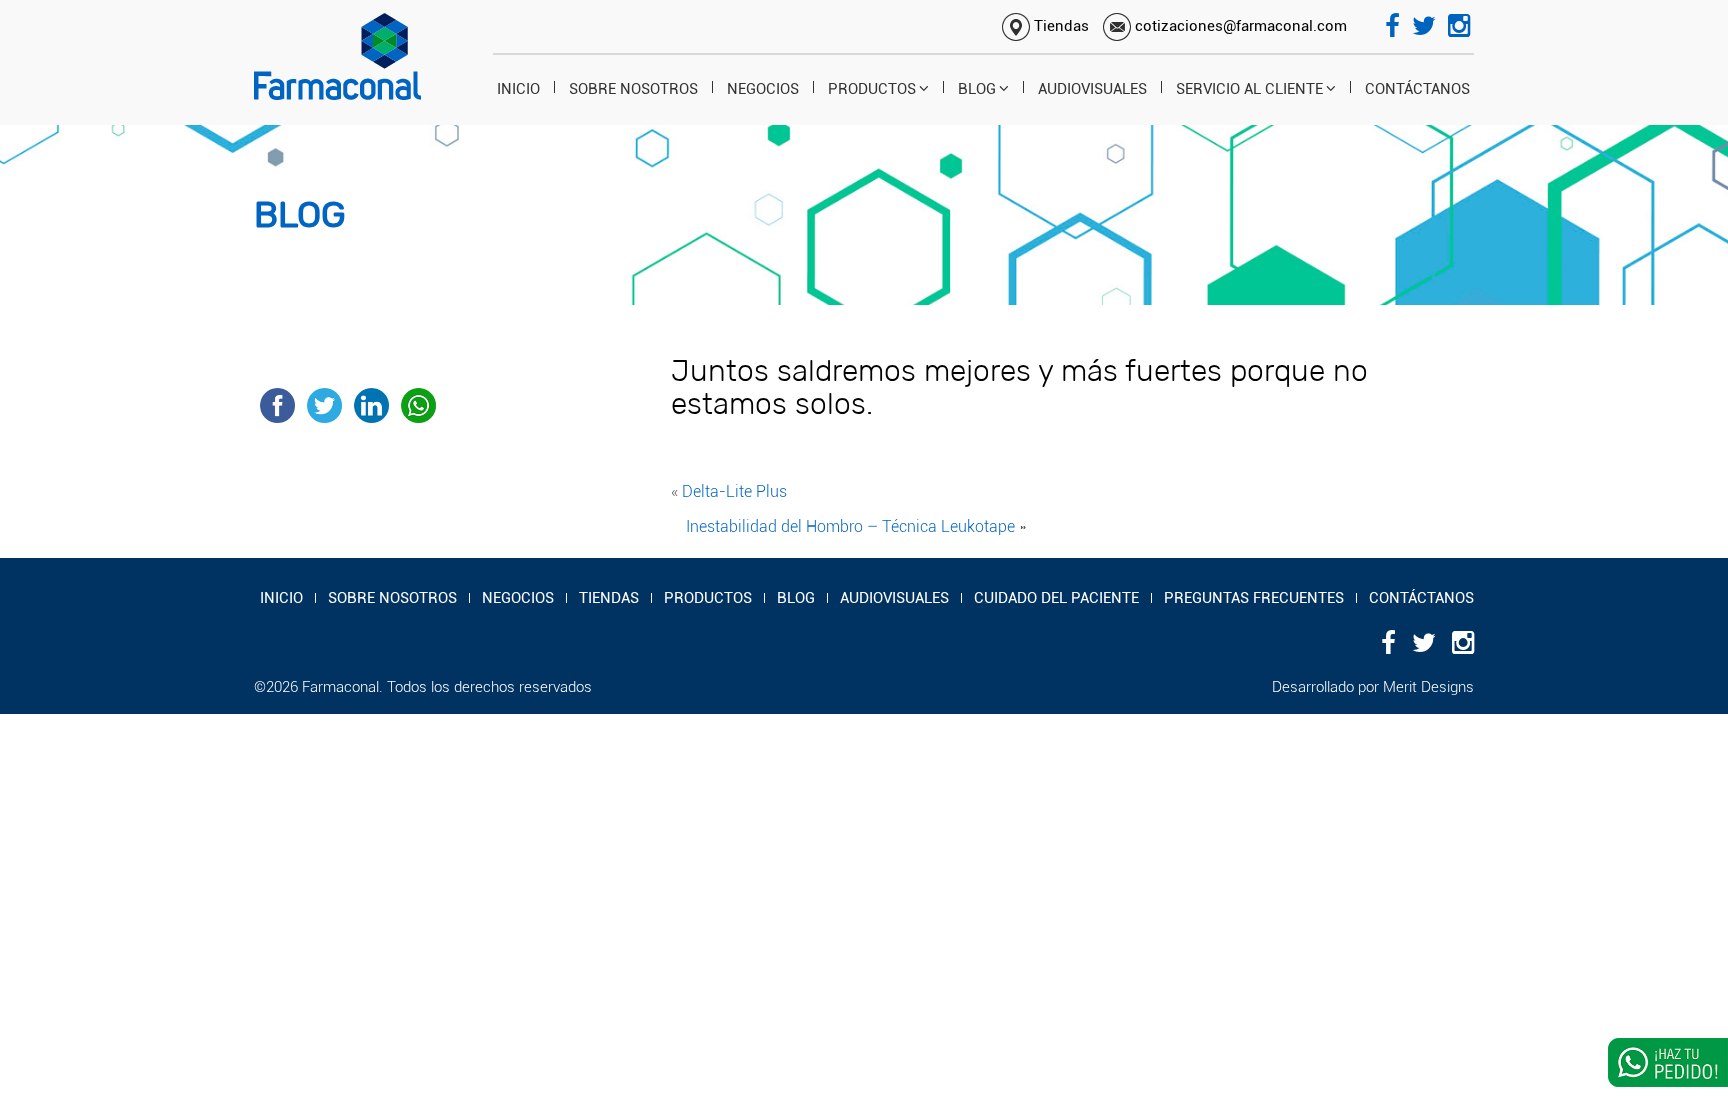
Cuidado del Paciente (1056, 598)
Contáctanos (1417, 89)
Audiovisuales (1092, 89)
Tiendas (1059, 26)
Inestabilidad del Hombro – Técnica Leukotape (850, 526)
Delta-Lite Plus (734, 491)
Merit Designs (1428, 687)
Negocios (763, 89)
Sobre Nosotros (633, 89)
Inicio (518, 89)
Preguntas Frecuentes (1254, 598)
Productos (872, 89)
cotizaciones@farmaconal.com (1239, 26)
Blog (977, 89)
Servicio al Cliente (1249, 89)
